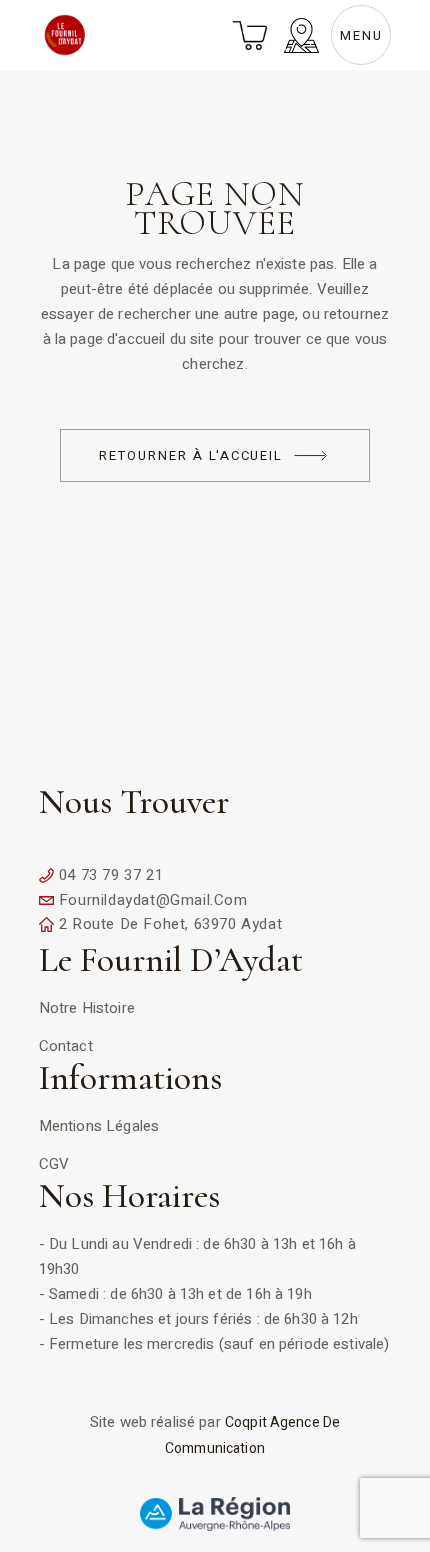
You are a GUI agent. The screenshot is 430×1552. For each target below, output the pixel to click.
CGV (54, 1164)
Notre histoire (87, 1008)
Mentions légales (99, 1126)
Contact (66, 1046)
